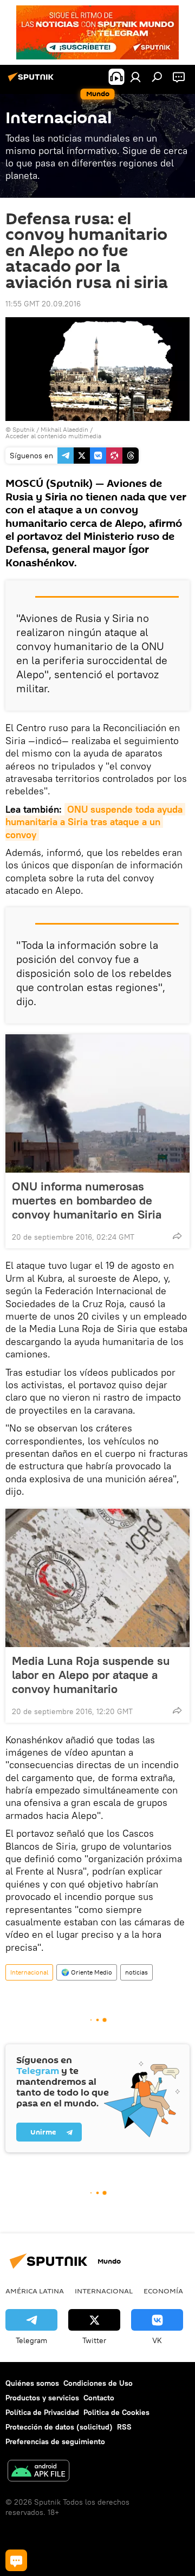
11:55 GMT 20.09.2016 (43, 304)
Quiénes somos (32, 2383)
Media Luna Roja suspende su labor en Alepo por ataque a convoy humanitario (91, 1675)
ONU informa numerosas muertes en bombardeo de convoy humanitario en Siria (87, 1200)
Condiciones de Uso (98, 2383)
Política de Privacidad (42, 2412)
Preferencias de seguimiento (55, 2441)
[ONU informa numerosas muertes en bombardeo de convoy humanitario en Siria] (97, 1103)
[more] (177, 1236)
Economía (163, 2291)
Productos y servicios (42, 2398)
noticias (136, 1972)
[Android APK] (38, 2472)
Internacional (29, 1972)
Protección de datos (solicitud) (59, 2427)
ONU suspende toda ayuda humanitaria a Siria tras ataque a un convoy (95, 822)
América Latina (35, 2291)
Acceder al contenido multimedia (53, 436)
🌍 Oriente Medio (87, 1972)
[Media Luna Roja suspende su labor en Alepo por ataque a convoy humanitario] (97, 1578)
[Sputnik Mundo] (32, 81)
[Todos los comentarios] (16, 2560)
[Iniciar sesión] (135, 77)
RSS (124, 2427)
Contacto (99, 2398)
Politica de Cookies (116, 2412)
